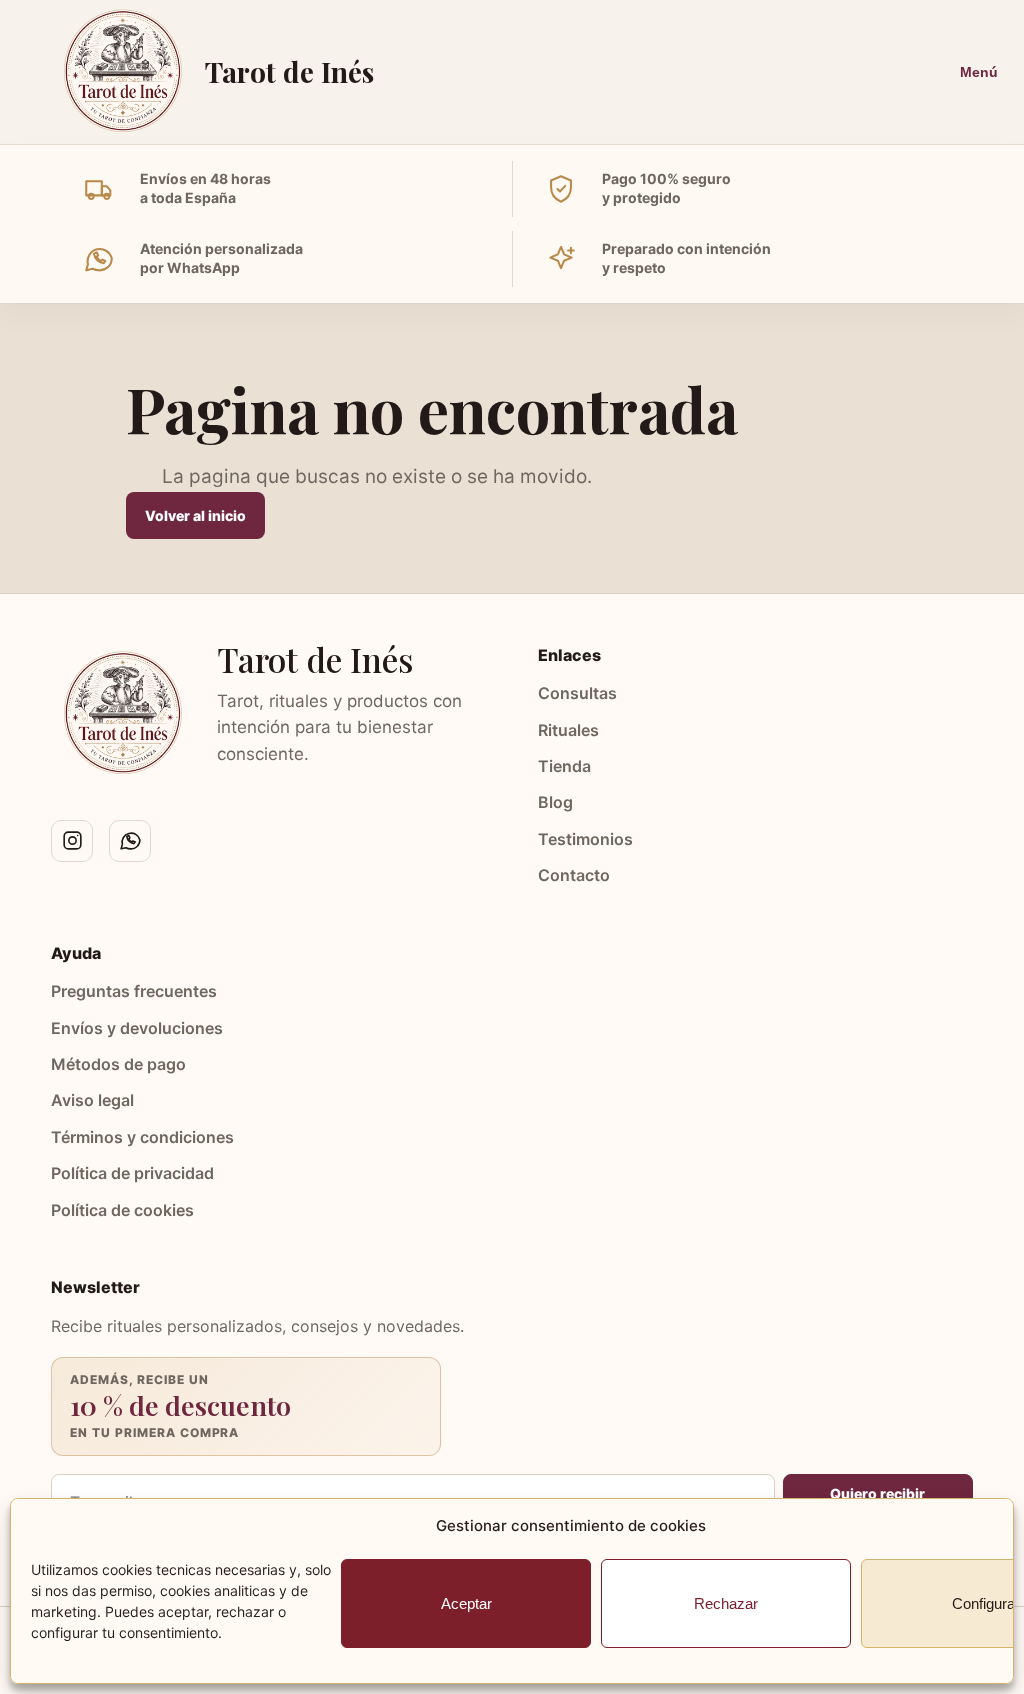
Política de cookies (122, 1210)
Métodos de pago (118, 1064)
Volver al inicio (195, 515)
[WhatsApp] (130, 841)
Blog (555, 802)
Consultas (577, 693)
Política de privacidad (132, 1173)
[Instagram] (72, 841)
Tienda (564, 766)
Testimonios (585, 839)
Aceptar (466, 1603)
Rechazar (726, 1603)
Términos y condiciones (142, 1137)
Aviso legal (92, 1100)
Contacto (574, 875)
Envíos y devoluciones (137, 1028)
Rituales (568, 730)
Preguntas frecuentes (134, 991)
